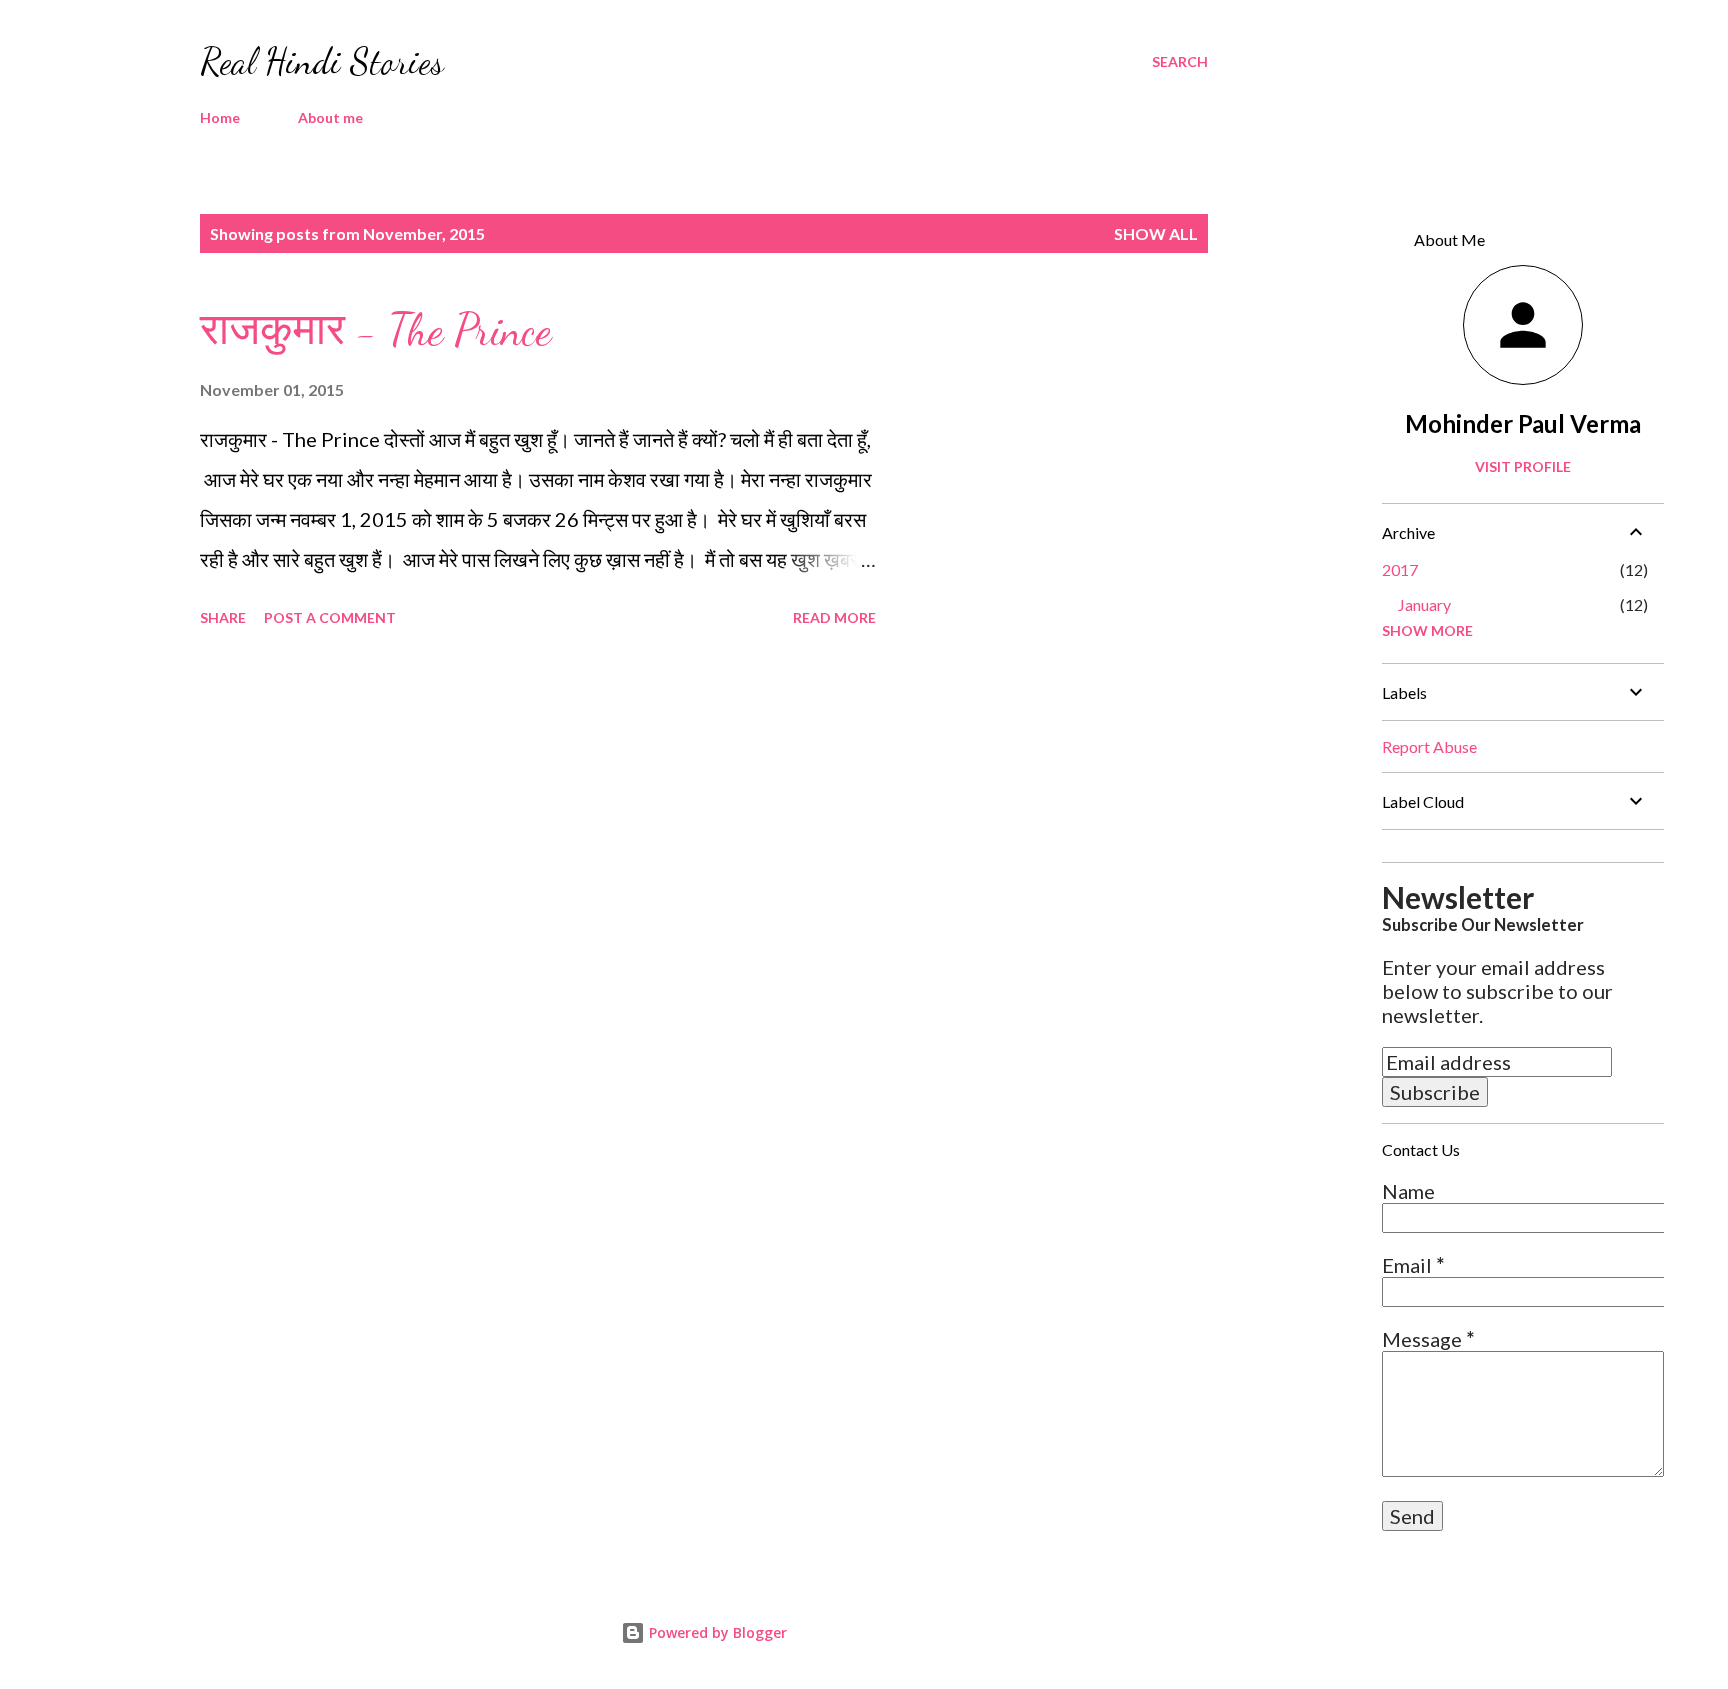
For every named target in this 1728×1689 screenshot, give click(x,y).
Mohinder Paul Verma (1523, 423)
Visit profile (1523, 466)
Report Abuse (1429, 746)
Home (220, 117)
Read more (834, 617)
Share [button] (223, 617)
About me (330, 117)
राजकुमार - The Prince (375, 330)
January (1424, 604)
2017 (1400, 569)
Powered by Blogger (716, 1632)
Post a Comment (330, 617)
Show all (1156, 233)
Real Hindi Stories (322, 61)
